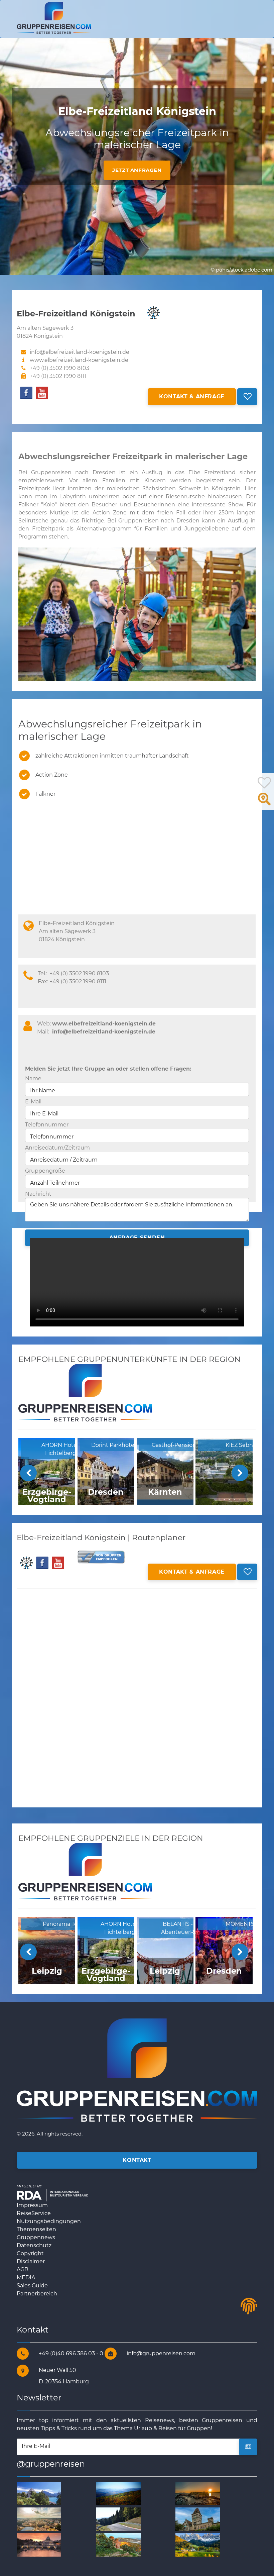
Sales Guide (32, 2286)
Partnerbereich (37, 2294)
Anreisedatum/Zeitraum (57, 1148)
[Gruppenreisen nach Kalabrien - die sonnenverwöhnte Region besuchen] (118, 2545)
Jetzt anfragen (137, 170)
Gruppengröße (45, 1171)
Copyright (30, 2253)
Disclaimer (31, 2261)
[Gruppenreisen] (54, 18)
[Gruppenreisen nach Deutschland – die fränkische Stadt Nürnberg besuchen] (118, 2519)
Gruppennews (36, 2237)
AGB (23, 2269)
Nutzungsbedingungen (49, 2221)
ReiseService (34, 2213)
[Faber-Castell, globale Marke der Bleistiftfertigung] (198, 2519)
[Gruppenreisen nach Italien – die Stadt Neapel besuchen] (198, 2493)
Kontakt (137, 2160)
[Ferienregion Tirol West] (198, 2545)
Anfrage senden (137, 1238)
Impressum (32, 2205)
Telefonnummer (47, 1125)
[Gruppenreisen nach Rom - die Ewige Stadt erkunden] (39, 2519)
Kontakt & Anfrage (192, 397)
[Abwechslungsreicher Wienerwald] (118, 2493)
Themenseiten (36, 2229)
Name (33, 1078)
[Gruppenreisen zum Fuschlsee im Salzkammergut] (39, 2493)
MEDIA (26, 2277)
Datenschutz (34, 2245)
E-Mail (33, 1102)
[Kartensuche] (264, 803)
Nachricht (38, 1194)
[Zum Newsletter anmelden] (248, 2447)
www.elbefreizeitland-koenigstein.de (79, 360)
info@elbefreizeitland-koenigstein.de (104, 1032)
